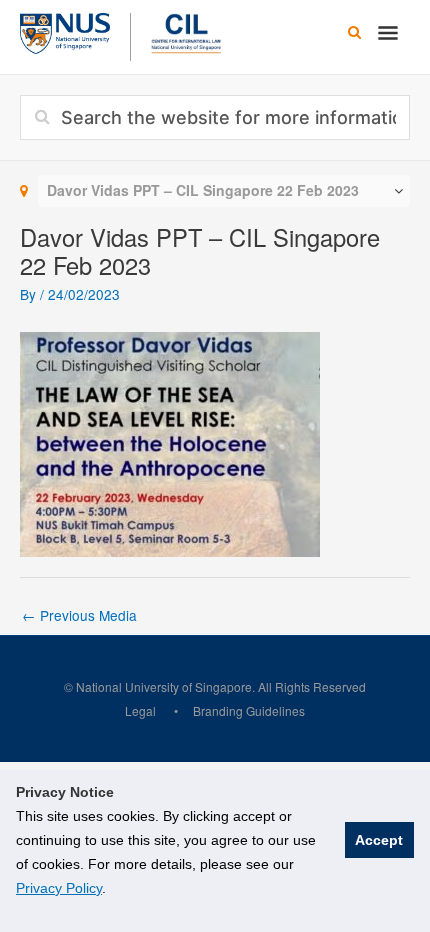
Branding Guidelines (249, 710)
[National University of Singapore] (65, 31)
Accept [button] (379, 840)
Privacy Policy (59, 888)
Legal (140, 710)
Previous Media (79, 615)
